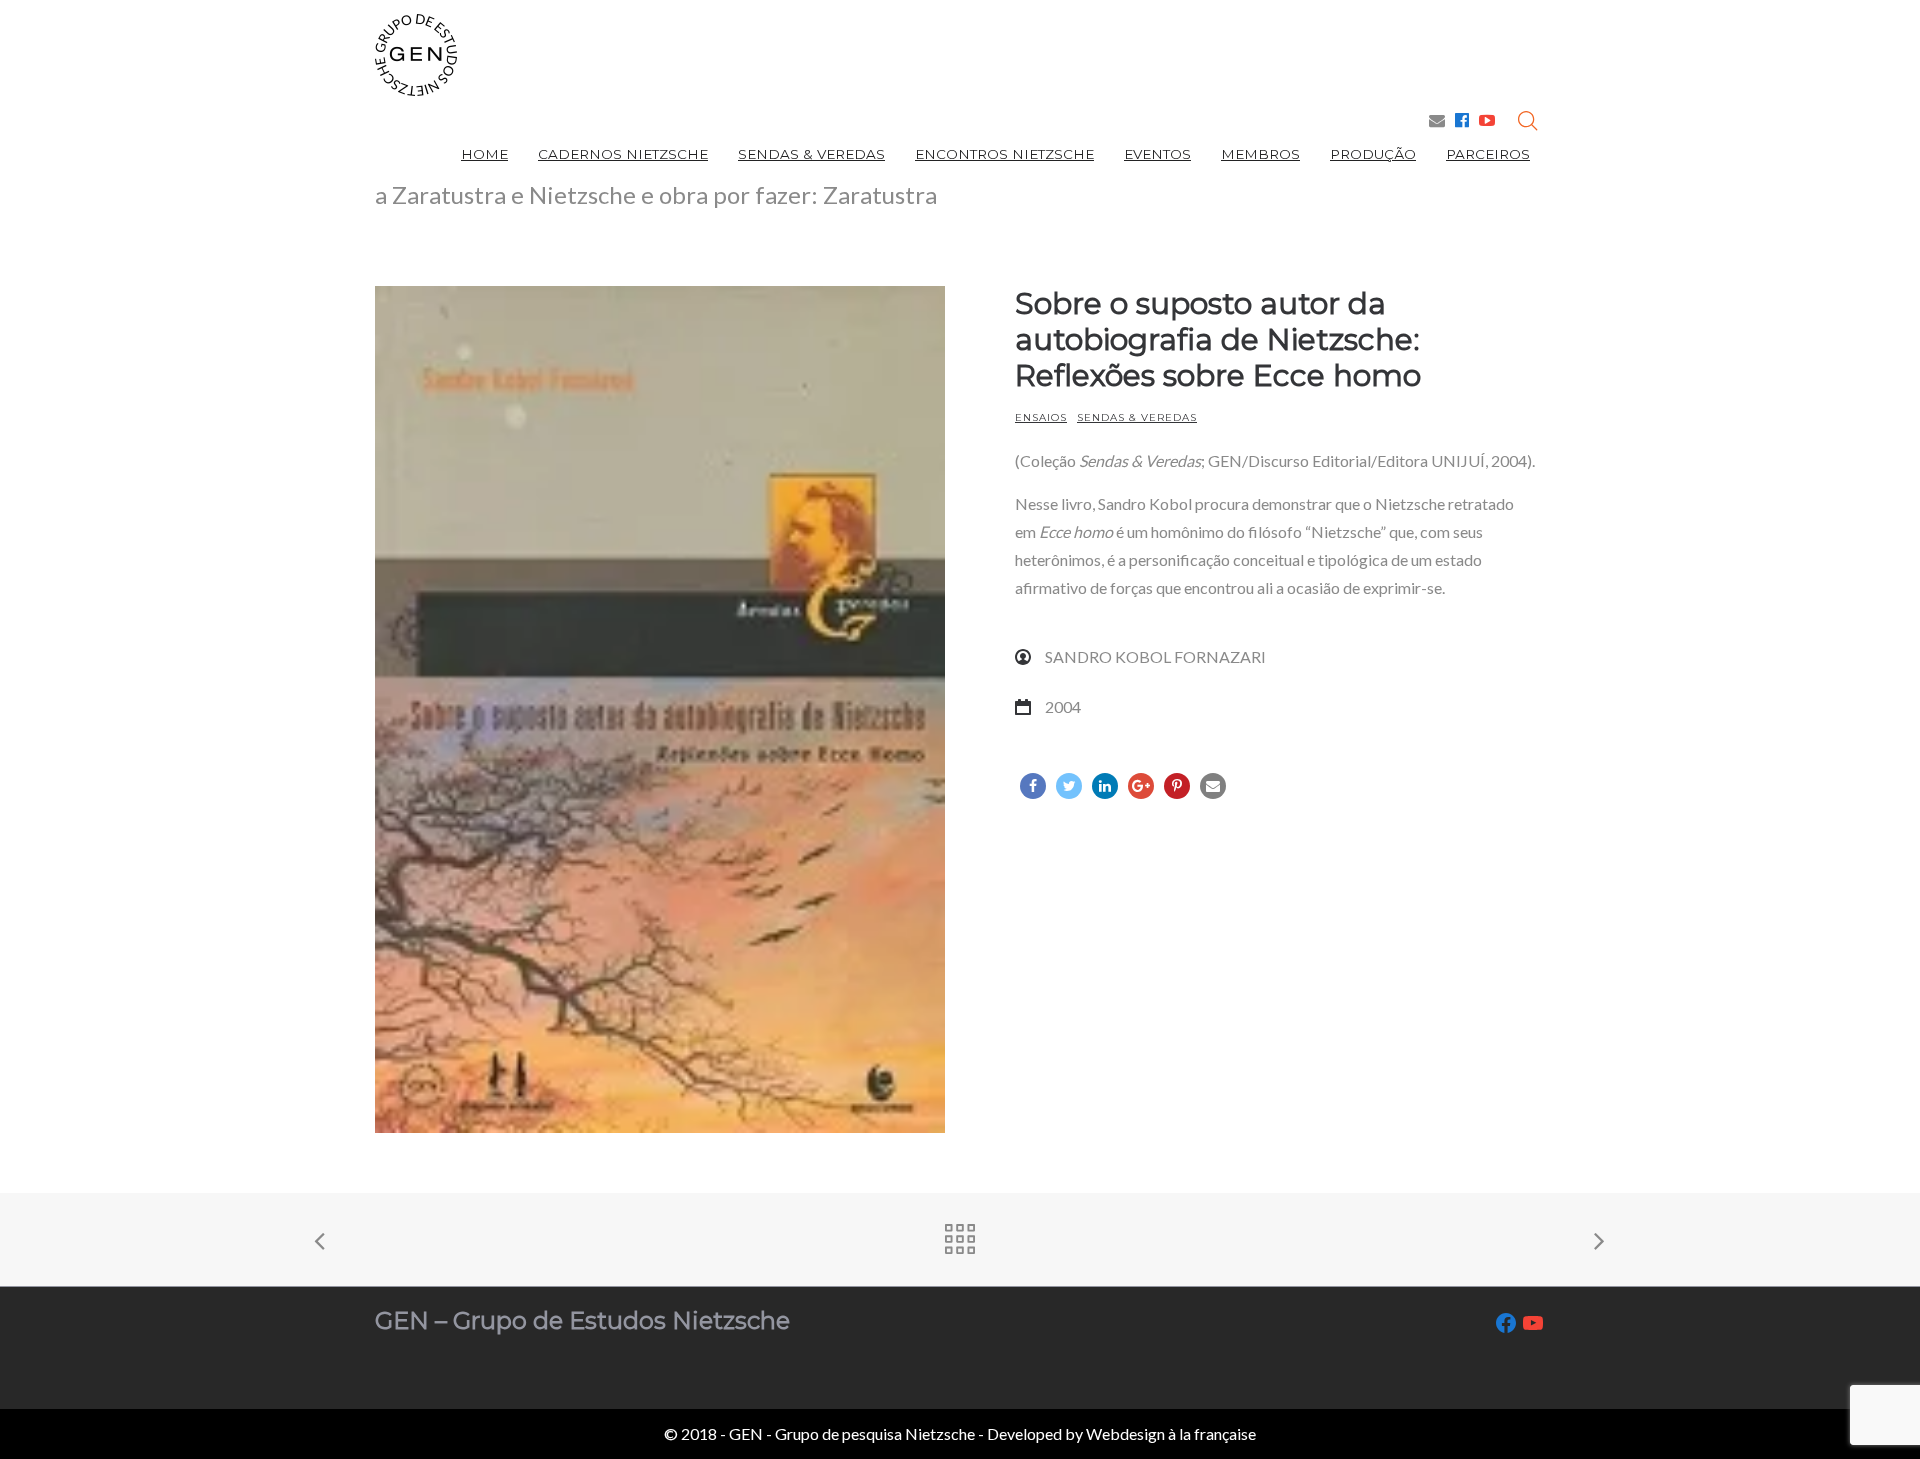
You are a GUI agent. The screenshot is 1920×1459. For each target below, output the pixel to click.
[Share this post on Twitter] (1069, 786)
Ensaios (1041, 417)
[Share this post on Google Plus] (1141, 786)
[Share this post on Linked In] (1105, 786)
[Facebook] (1462, 119)
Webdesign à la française (1171, 1433)
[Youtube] (1487, 119)
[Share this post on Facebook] (1033, 786)
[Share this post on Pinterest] (1177, 786)
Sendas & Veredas (1137, 417)
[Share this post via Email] (1213, 786)
